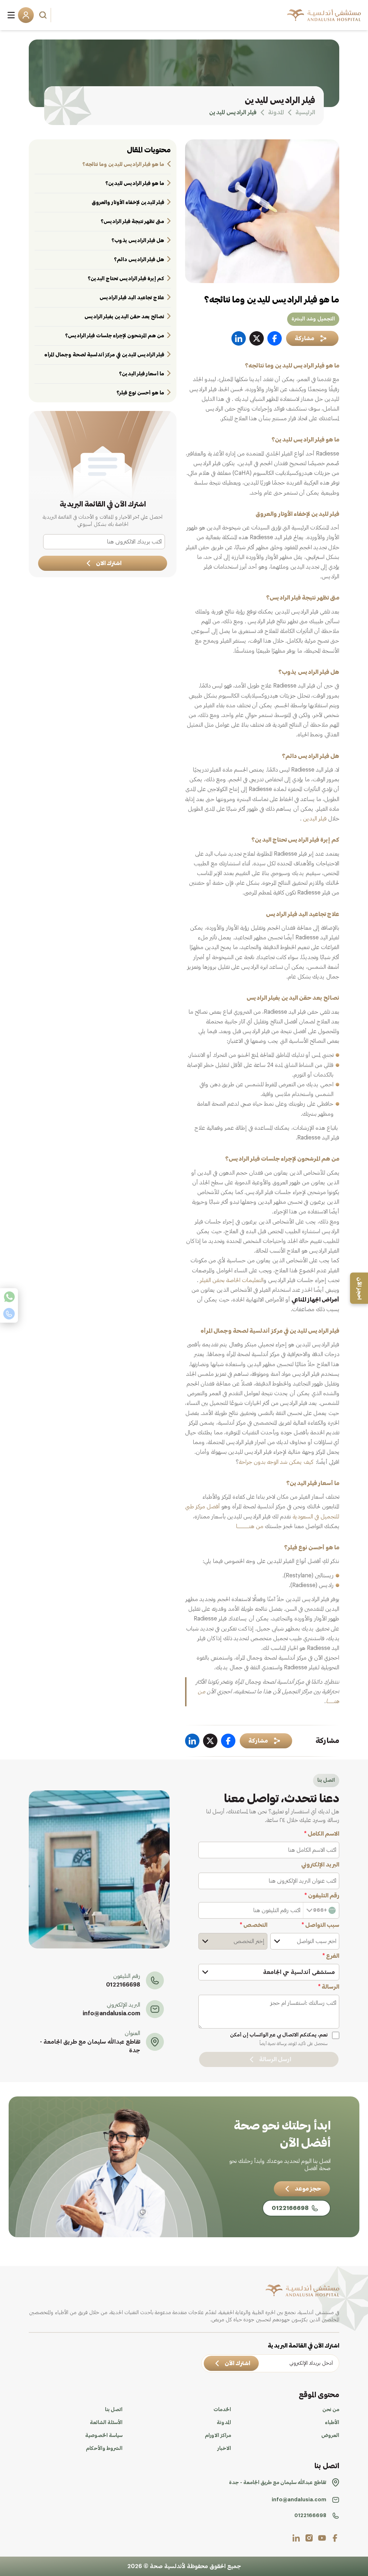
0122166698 (123, 1985)
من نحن (331, 2410)
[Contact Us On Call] (9, 1314)
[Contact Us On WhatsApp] (9, 1297)
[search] (44, 15)
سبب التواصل (320, 1925)
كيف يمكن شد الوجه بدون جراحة (276, 1462)
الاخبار (224, 2448)
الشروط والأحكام (104, 2448)
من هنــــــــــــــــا (250, 1526)
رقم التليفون (322, 1896)
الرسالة (329, 1987)
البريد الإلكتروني (320, 1865)
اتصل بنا (114, 2410)
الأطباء (332, 2423)
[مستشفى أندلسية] (324, 15)
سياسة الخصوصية (104, 2436)
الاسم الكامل (322, 1834)
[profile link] (335, 2538)
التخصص (254, 1925)
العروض (330, 2436)
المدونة (224, 2423)
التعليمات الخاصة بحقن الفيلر (232, 1280)
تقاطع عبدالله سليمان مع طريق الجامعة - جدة (90, 2046)
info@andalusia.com (111, 2013)
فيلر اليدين (315, 819)
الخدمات (222, 2410)
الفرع (331, 1956)
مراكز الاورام (218, 2436)
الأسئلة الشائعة (106, 2423)
